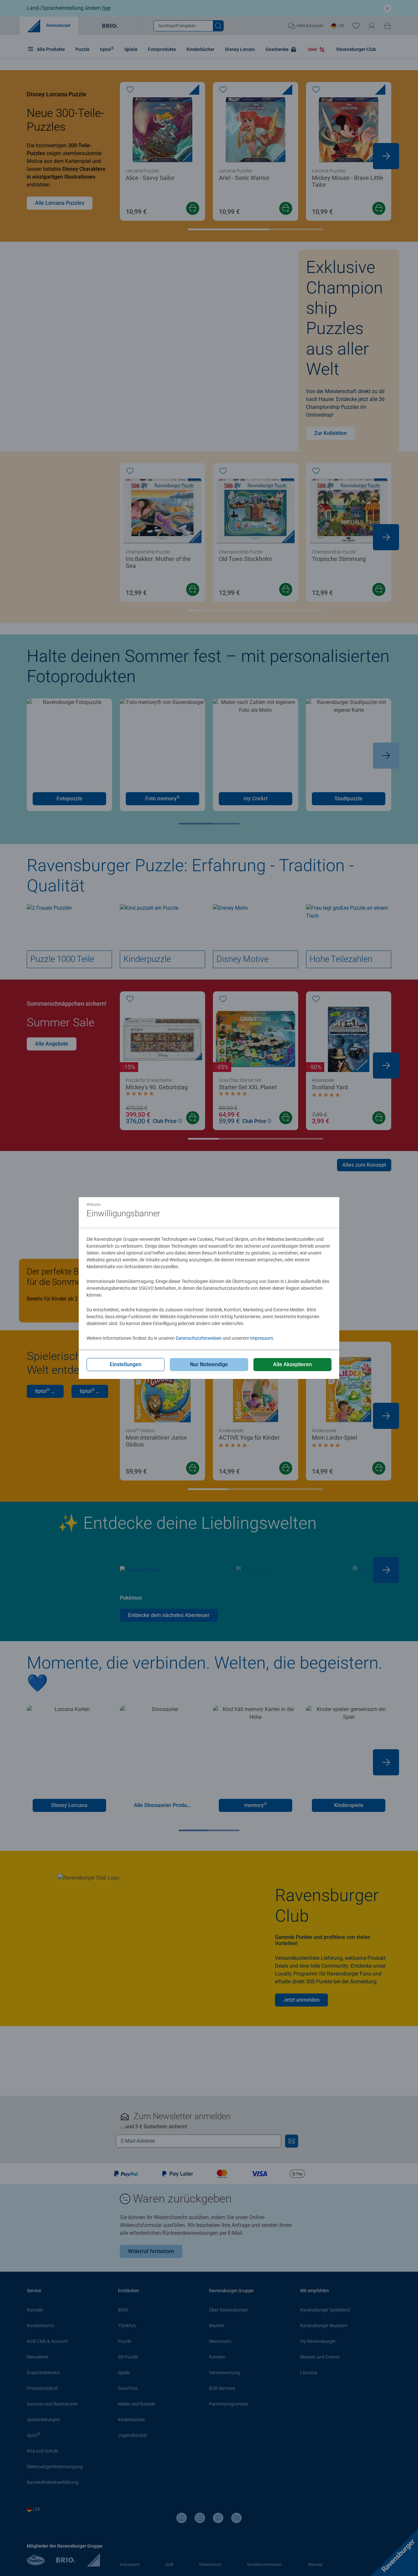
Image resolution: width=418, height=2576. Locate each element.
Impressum (262, 1338)
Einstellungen (126, 1364)
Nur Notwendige (209, 1364)
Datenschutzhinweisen (199, 1338)
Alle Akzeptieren (292, 1364)
